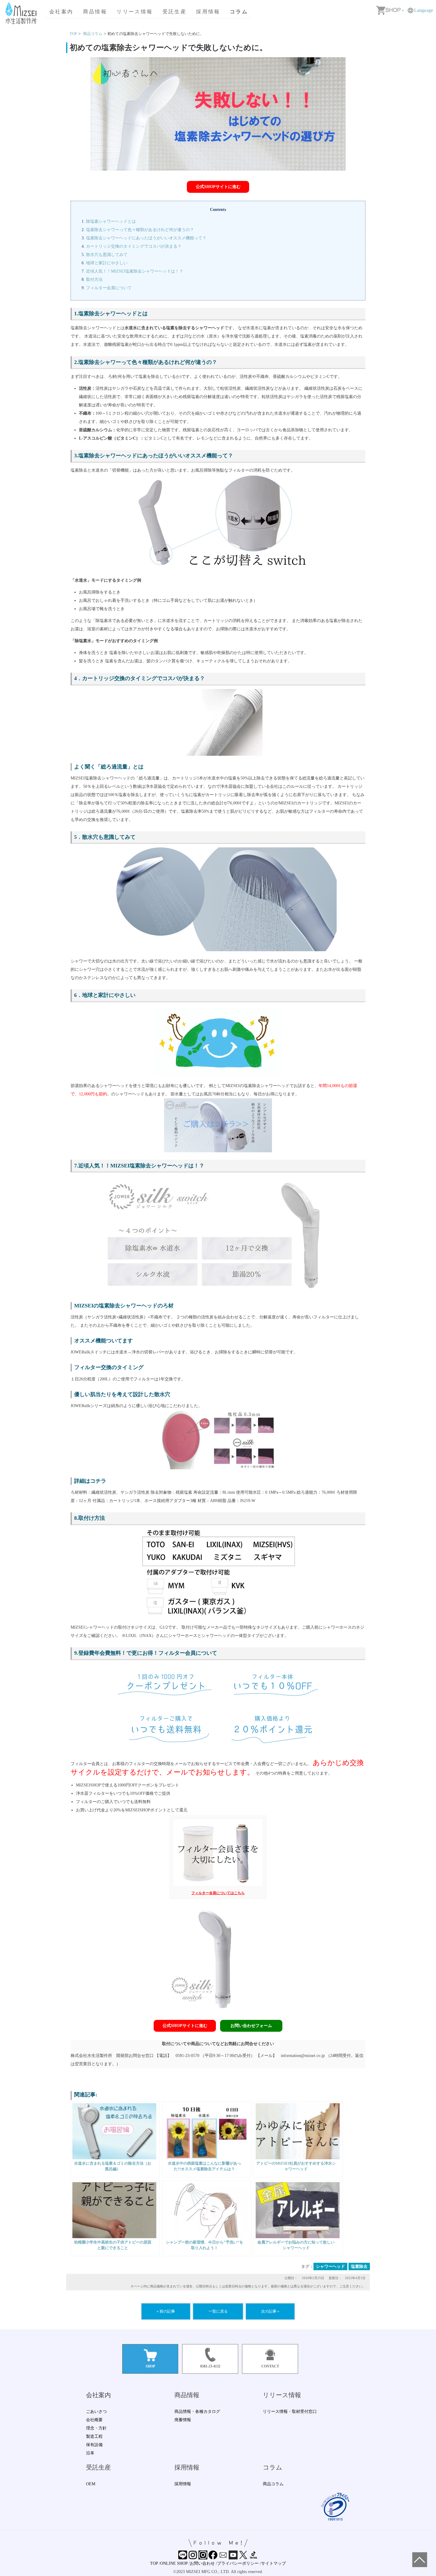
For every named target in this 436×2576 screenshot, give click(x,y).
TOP (154, 2563)
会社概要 (94, 2420)
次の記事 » (270, 2311)
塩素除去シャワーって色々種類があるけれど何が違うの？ (140, 230)
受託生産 (175, 12)
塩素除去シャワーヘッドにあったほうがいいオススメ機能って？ (146, 238)
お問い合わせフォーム (251, 2026)
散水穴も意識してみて (107, 255)
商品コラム (93, 34)
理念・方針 (96, 2428)
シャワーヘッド (330, 2266)
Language (424, 10)
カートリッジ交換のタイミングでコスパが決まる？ (134, 246)
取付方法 (94, 280)
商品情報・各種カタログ (197, 2412)
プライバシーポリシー (238, 2563)
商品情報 (95, 12)
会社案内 (61, 12)
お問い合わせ (202, 2563)
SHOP (150, 2366)
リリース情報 (135, 12)
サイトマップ (273, 2563)
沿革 (90, 2453)
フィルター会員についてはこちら (218, 1893)
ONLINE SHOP (174, 2563)
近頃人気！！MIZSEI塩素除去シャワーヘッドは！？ (135, 271)
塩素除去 (359, 2266)
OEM (91, 2484)
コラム (239, 12)
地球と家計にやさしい (107, 263)
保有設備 (94, 2445)
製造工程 (94, 2436)
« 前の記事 (166, 2311)
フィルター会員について (109, 288)
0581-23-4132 (210, 2366)
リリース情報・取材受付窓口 (290, 2412)
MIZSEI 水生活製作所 (22, 13)
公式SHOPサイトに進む (218, 187)
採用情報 (208, 12)
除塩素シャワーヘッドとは (111, 221)
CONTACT (270, 2366)
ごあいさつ (96, 2412)
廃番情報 (183, 2420)
